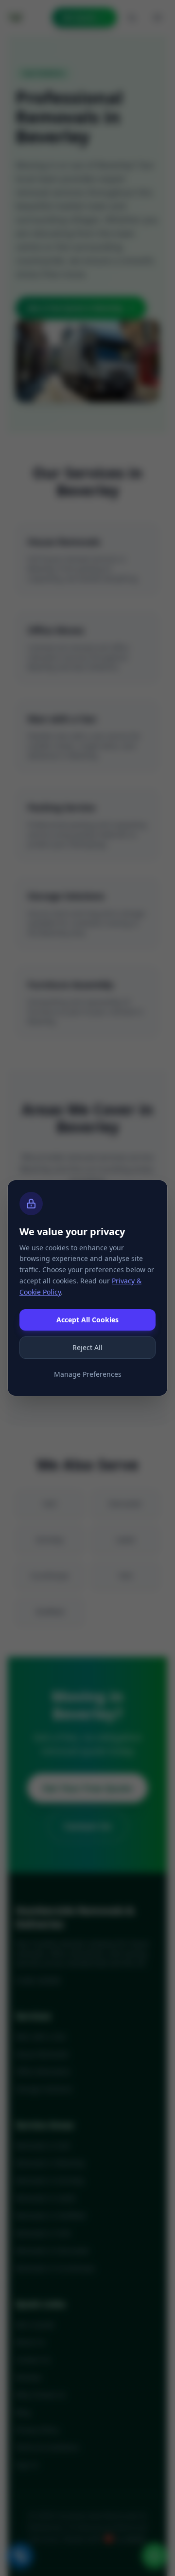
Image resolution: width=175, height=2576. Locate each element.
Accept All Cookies (87, 1320)
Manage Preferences (88, 1374)
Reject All (87, 1347)
